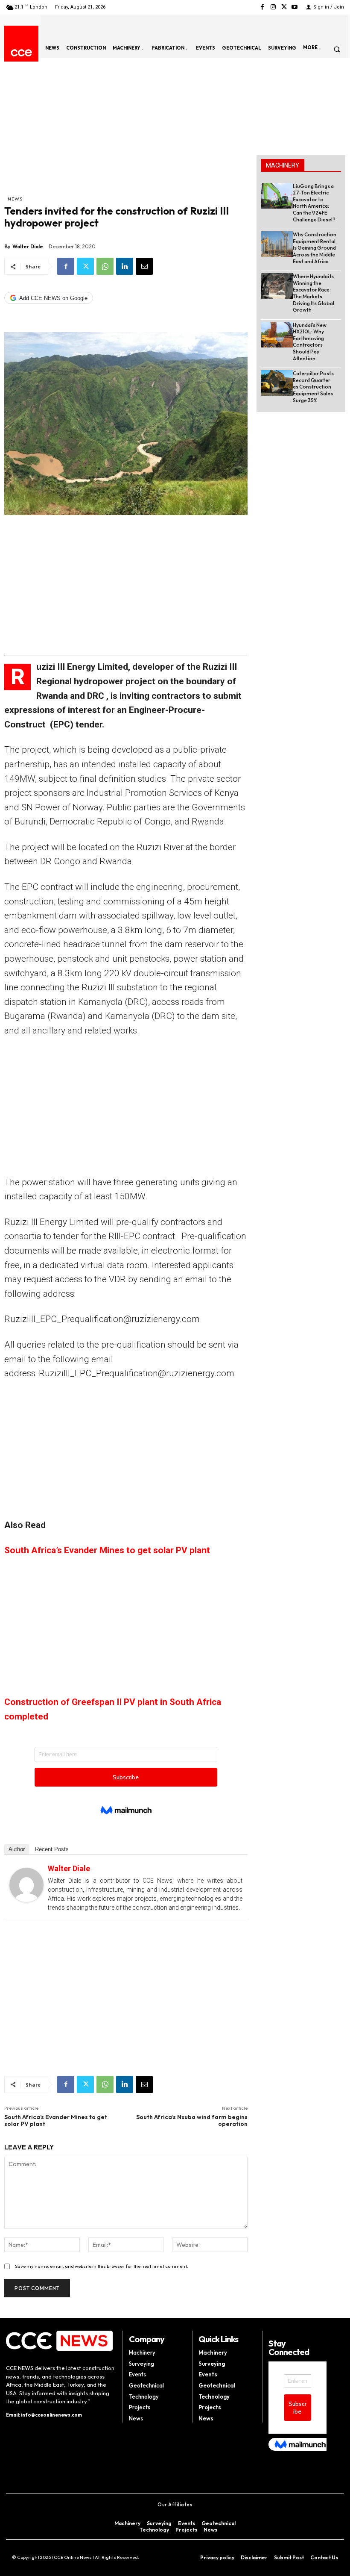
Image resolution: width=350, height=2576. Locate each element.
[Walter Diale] (26, 1885)
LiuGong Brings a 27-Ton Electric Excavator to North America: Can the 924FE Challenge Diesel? (314, 203)
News (15, 199)
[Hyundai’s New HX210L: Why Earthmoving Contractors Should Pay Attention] (277, 335)
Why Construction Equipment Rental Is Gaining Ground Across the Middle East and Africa (315, 248)
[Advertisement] (126, 131)
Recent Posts (52, 1849)
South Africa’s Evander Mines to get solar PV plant (107, 1550)
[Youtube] (295, 7)
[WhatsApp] (105, 266)
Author (17, 1849)
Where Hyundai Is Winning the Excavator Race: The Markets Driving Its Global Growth (314, 293)
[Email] (144, 266)
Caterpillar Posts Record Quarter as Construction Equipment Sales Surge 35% (313, 387)
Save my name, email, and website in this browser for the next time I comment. (102, 2266)
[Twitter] (284, 7)
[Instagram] (273, 7)
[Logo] (21, 53)
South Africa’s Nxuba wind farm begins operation (192, 2121)
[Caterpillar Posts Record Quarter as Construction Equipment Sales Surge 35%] (277, 383)
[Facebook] (262, 7)
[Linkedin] (125, 266)
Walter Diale (28, 246)
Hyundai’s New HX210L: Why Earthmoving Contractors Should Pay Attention (310, 342)
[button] (337, 49)
